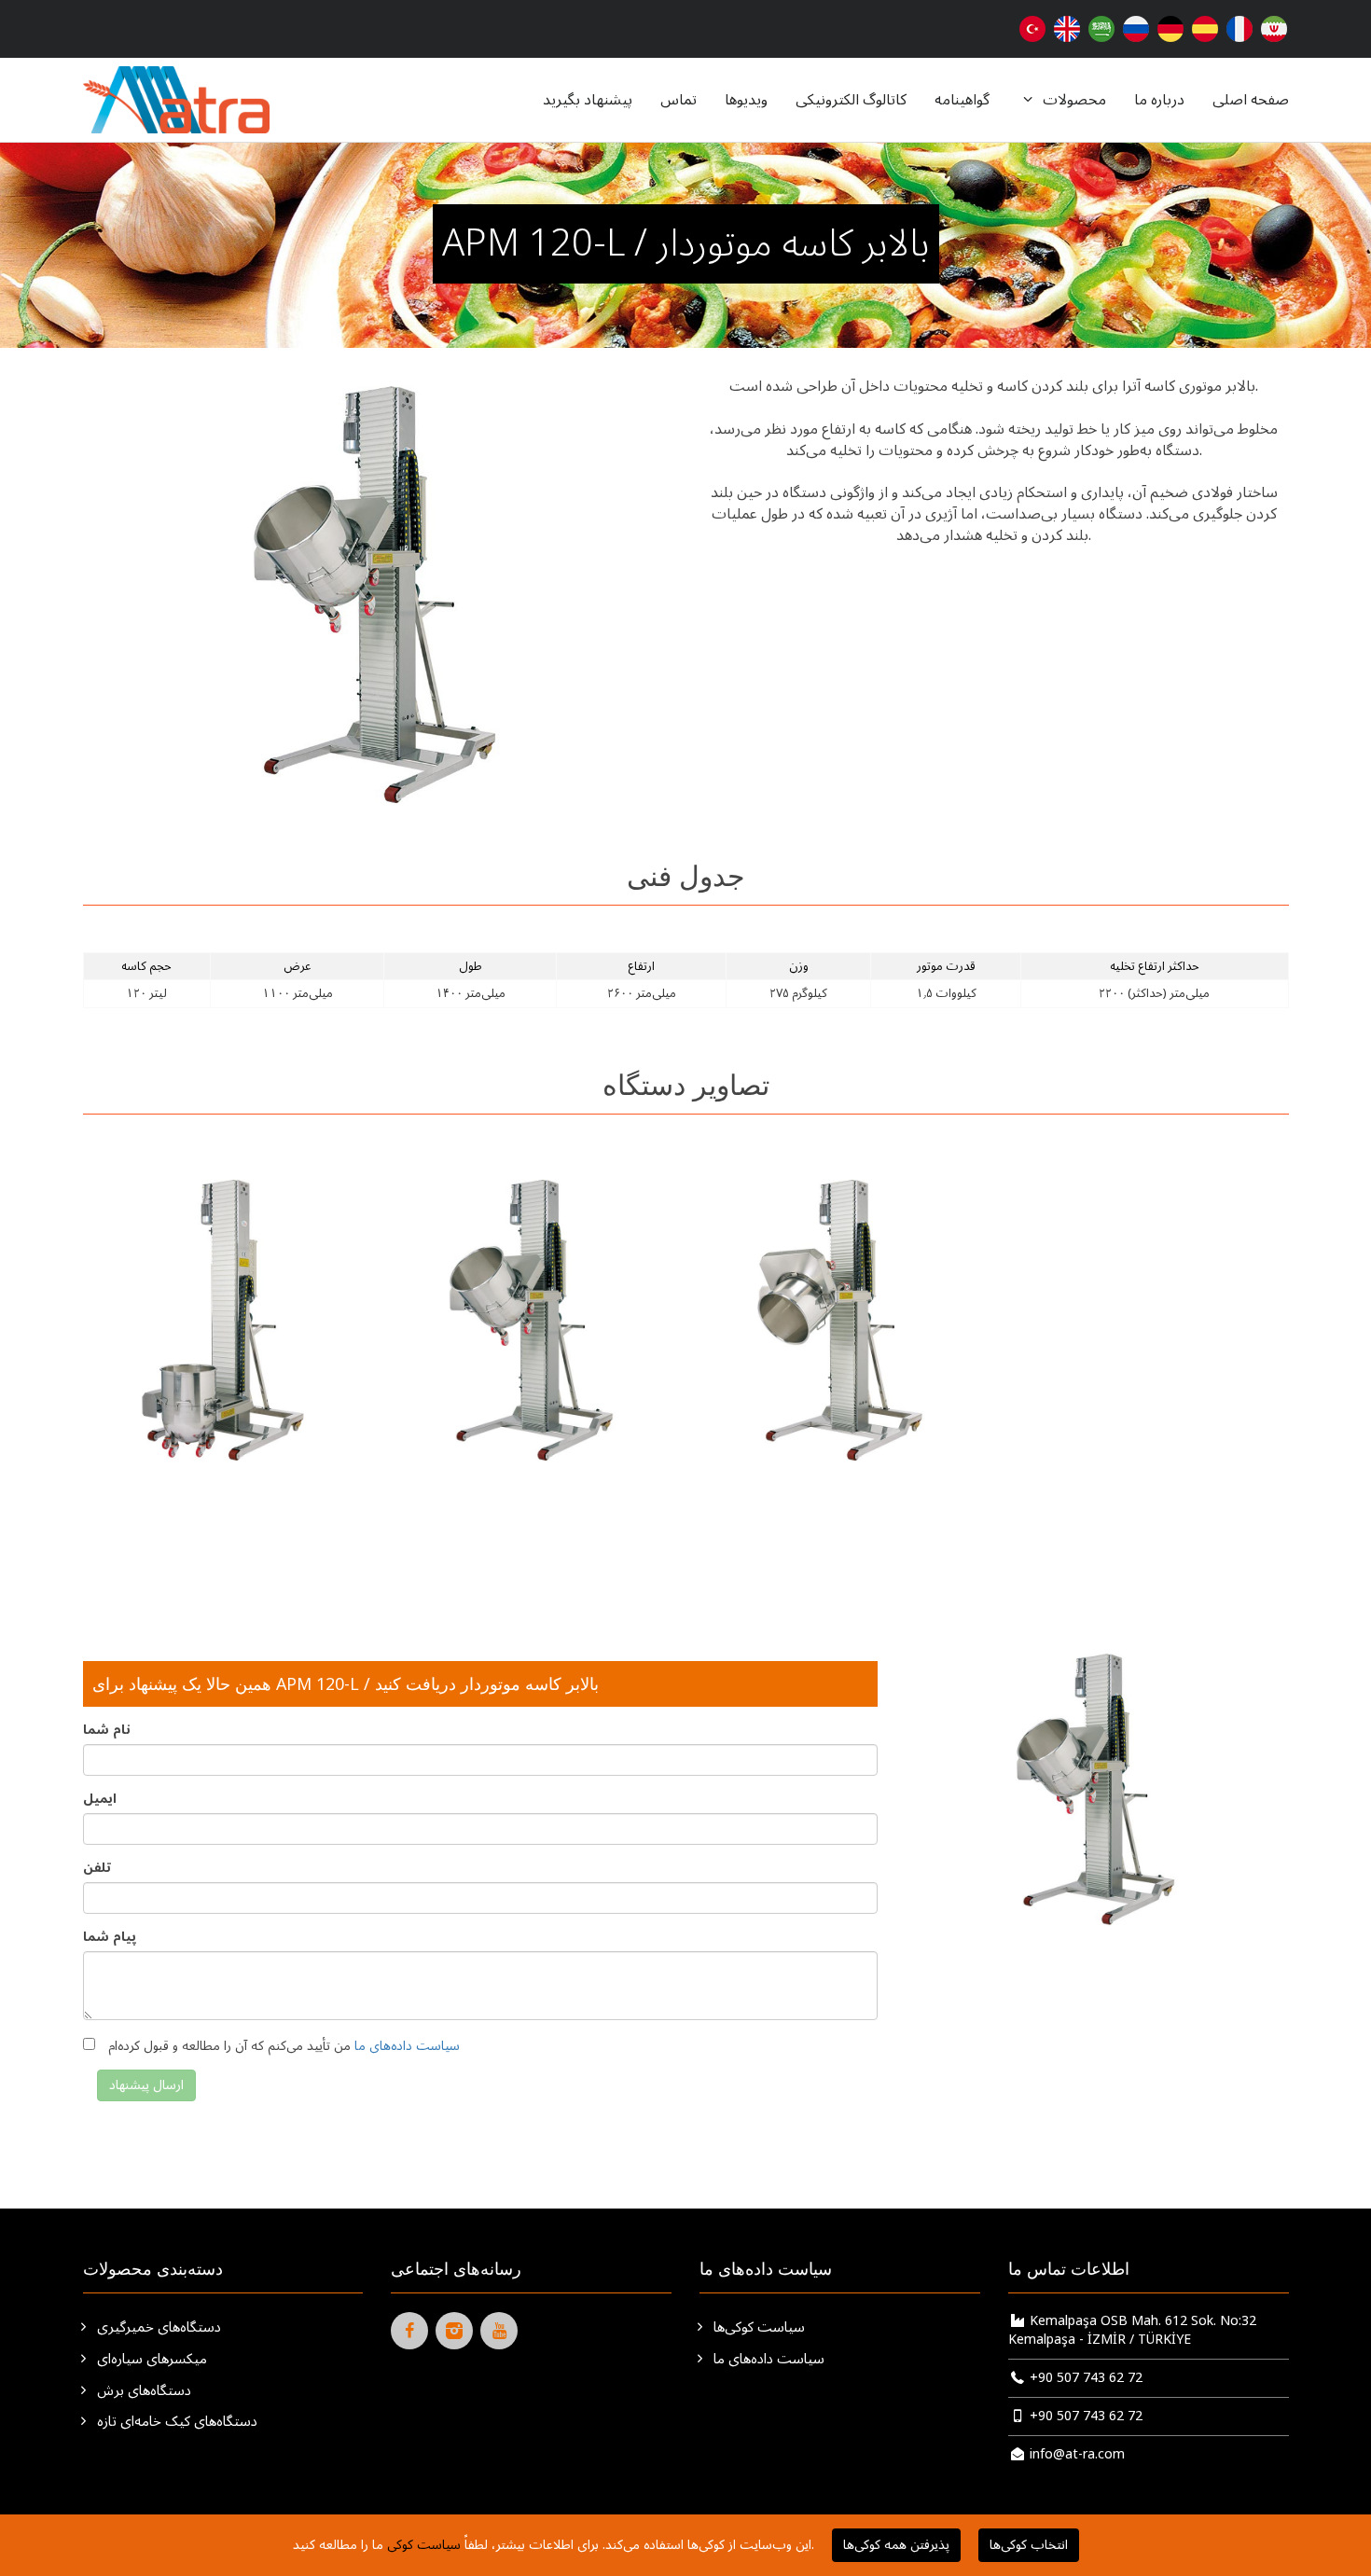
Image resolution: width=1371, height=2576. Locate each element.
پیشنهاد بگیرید (588, 100)
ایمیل (100, 1799)
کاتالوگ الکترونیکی (851, 100)
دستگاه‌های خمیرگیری (157, 2328)
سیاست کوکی (424, 2545)
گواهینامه (962, 100)
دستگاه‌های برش (142, 2391)
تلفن (97, 1868)
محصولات (1073, 100)
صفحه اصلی (1251, 100)
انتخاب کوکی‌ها (1029, 2545)
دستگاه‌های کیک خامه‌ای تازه (175, 2422)
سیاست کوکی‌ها (757, 2328)
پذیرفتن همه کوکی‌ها (896, 2545)
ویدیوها (746, 100)
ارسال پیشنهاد (146, 2085)
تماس (679, 100)
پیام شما (110, 1937)
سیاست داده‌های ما (407, 2046)
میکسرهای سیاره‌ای (150, 2360)
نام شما (107, 1730)
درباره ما (1159, 100)
